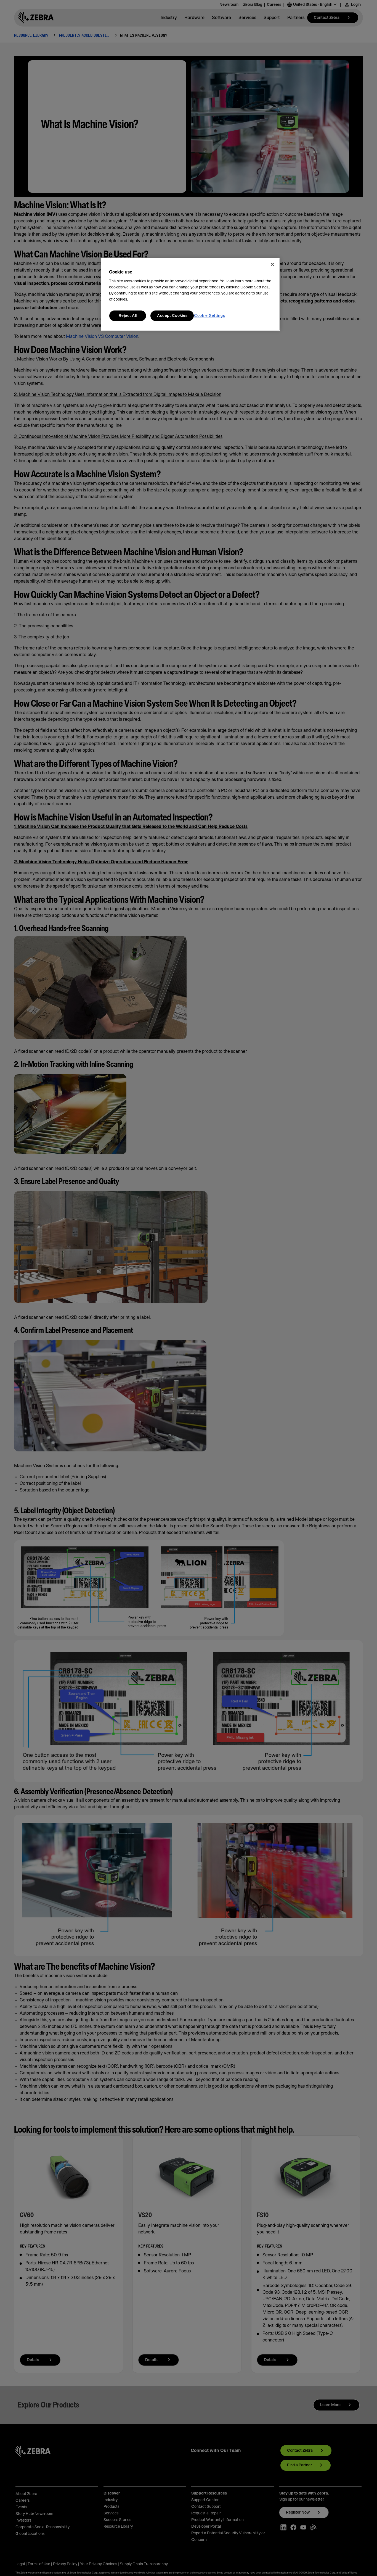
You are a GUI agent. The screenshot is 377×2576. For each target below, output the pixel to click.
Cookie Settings (209, 316)
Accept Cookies (172, 316)
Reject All (128, 316)
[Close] (272, 264)
